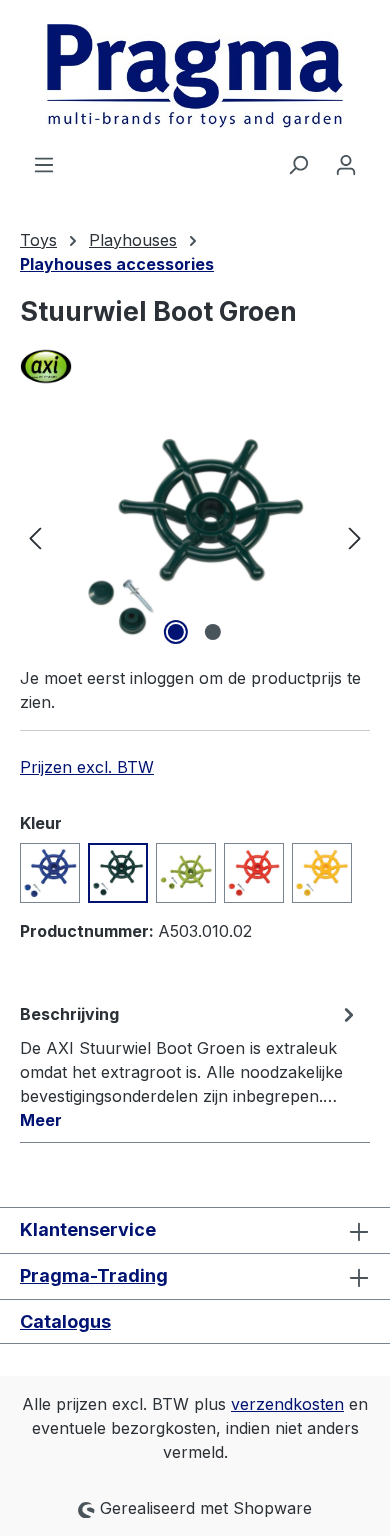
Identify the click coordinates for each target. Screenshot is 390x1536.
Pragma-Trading (94, 1275)
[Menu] (44, 164)
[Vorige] (35, 537)
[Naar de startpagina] (195, 76)
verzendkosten (287, 1404)
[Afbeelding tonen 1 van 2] (176, 632)
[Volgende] (355, 537)
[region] (195, 537)
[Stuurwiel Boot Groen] (194, 537)
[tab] (190, 1066)
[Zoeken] (298, 164)
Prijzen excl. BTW (87, 767)
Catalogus (65, 1321)
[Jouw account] (346, 164)
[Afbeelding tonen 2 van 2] (213, 632)
